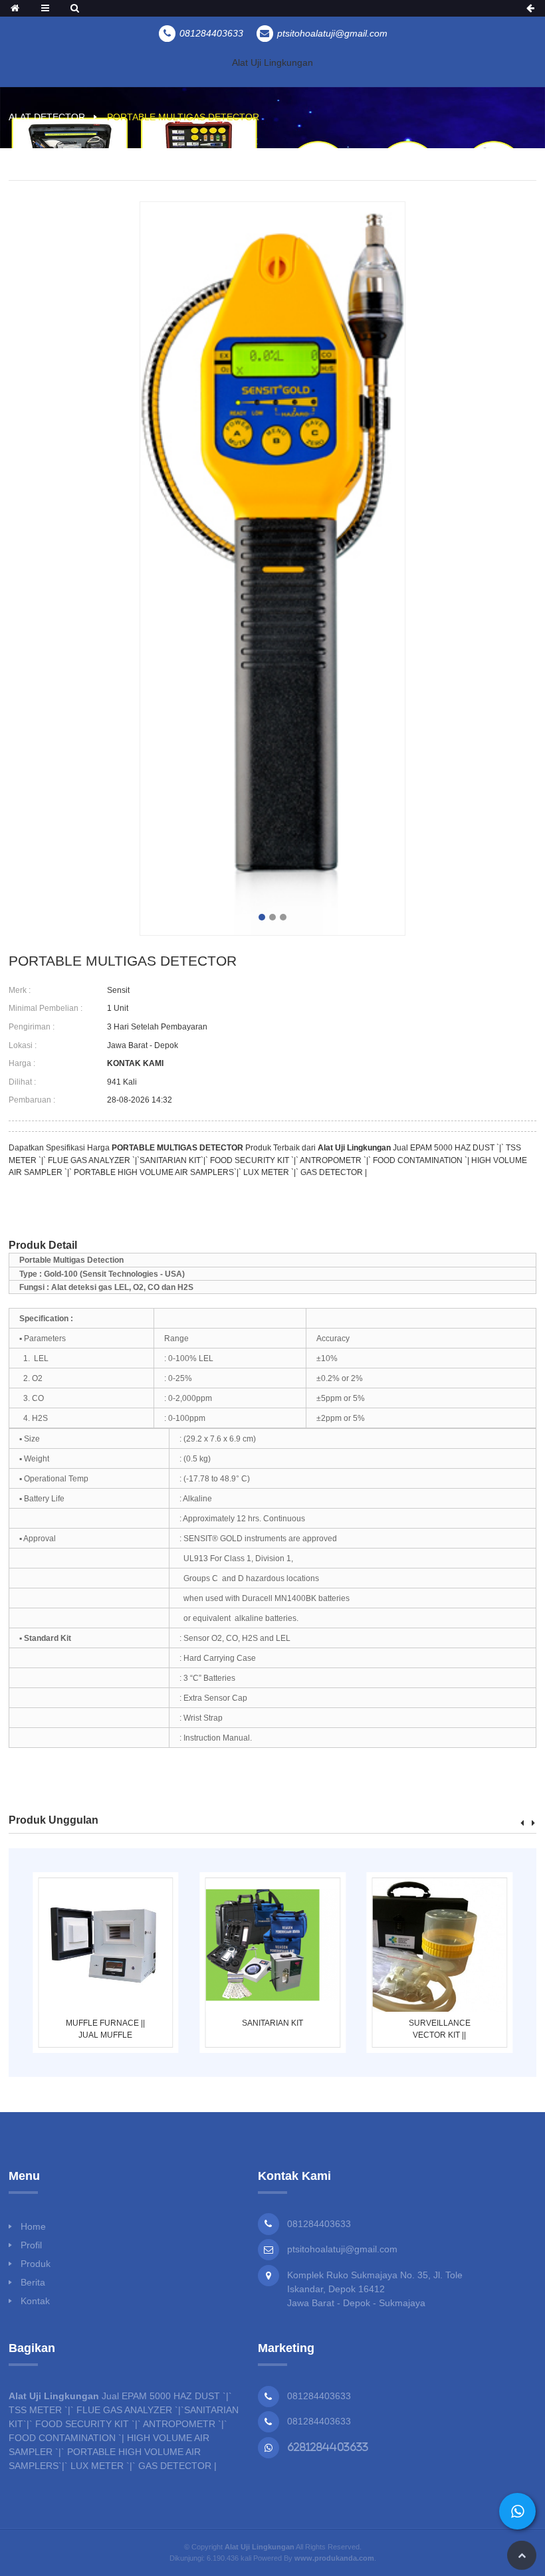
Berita (33, 2282)
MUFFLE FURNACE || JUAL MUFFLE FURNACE (105, 2030)
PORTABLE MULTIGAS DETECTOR (183, 117)
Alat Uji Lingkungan (272, 62)
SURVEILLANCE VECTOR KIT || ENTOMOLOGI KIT (440, 2030)
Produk (36, 2264)
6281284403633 (328, 2447)
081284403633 (319, 2396)
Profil (31, 2245)
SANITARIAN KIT (272, 2023)
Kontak (35, 2301)
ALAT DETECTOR (47, 117)
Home (33, 2226)
